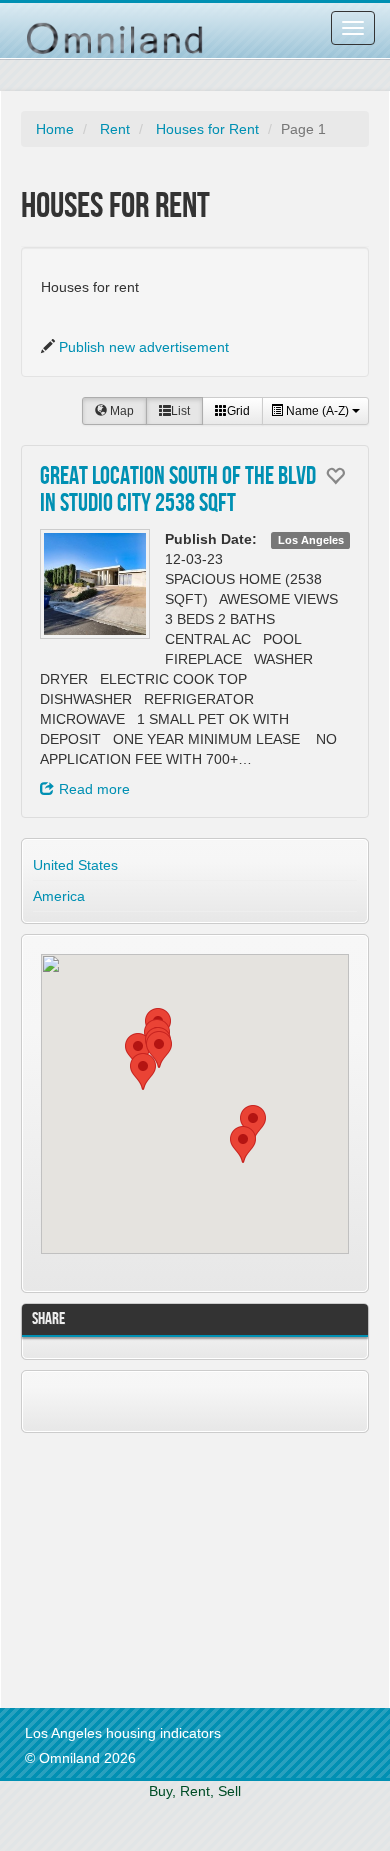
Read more (94, 789)
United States (75, 865)
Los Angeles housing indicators (123, 1733)
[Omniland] (115, 28)
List (180, 411)
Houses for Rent (207, 129)
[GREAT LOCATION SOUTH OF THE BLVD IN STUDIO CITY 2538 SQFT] (95, 584)
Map (120, 411)
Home (55, 129)
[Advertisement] (161, 1568)
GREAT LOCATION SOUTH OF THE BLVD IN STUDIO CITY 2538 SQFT (178, 491)
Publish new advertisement (144, 347)
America (59, 896)
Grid (238, 411)
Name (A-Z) (317, 411)
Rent (115, 129)
